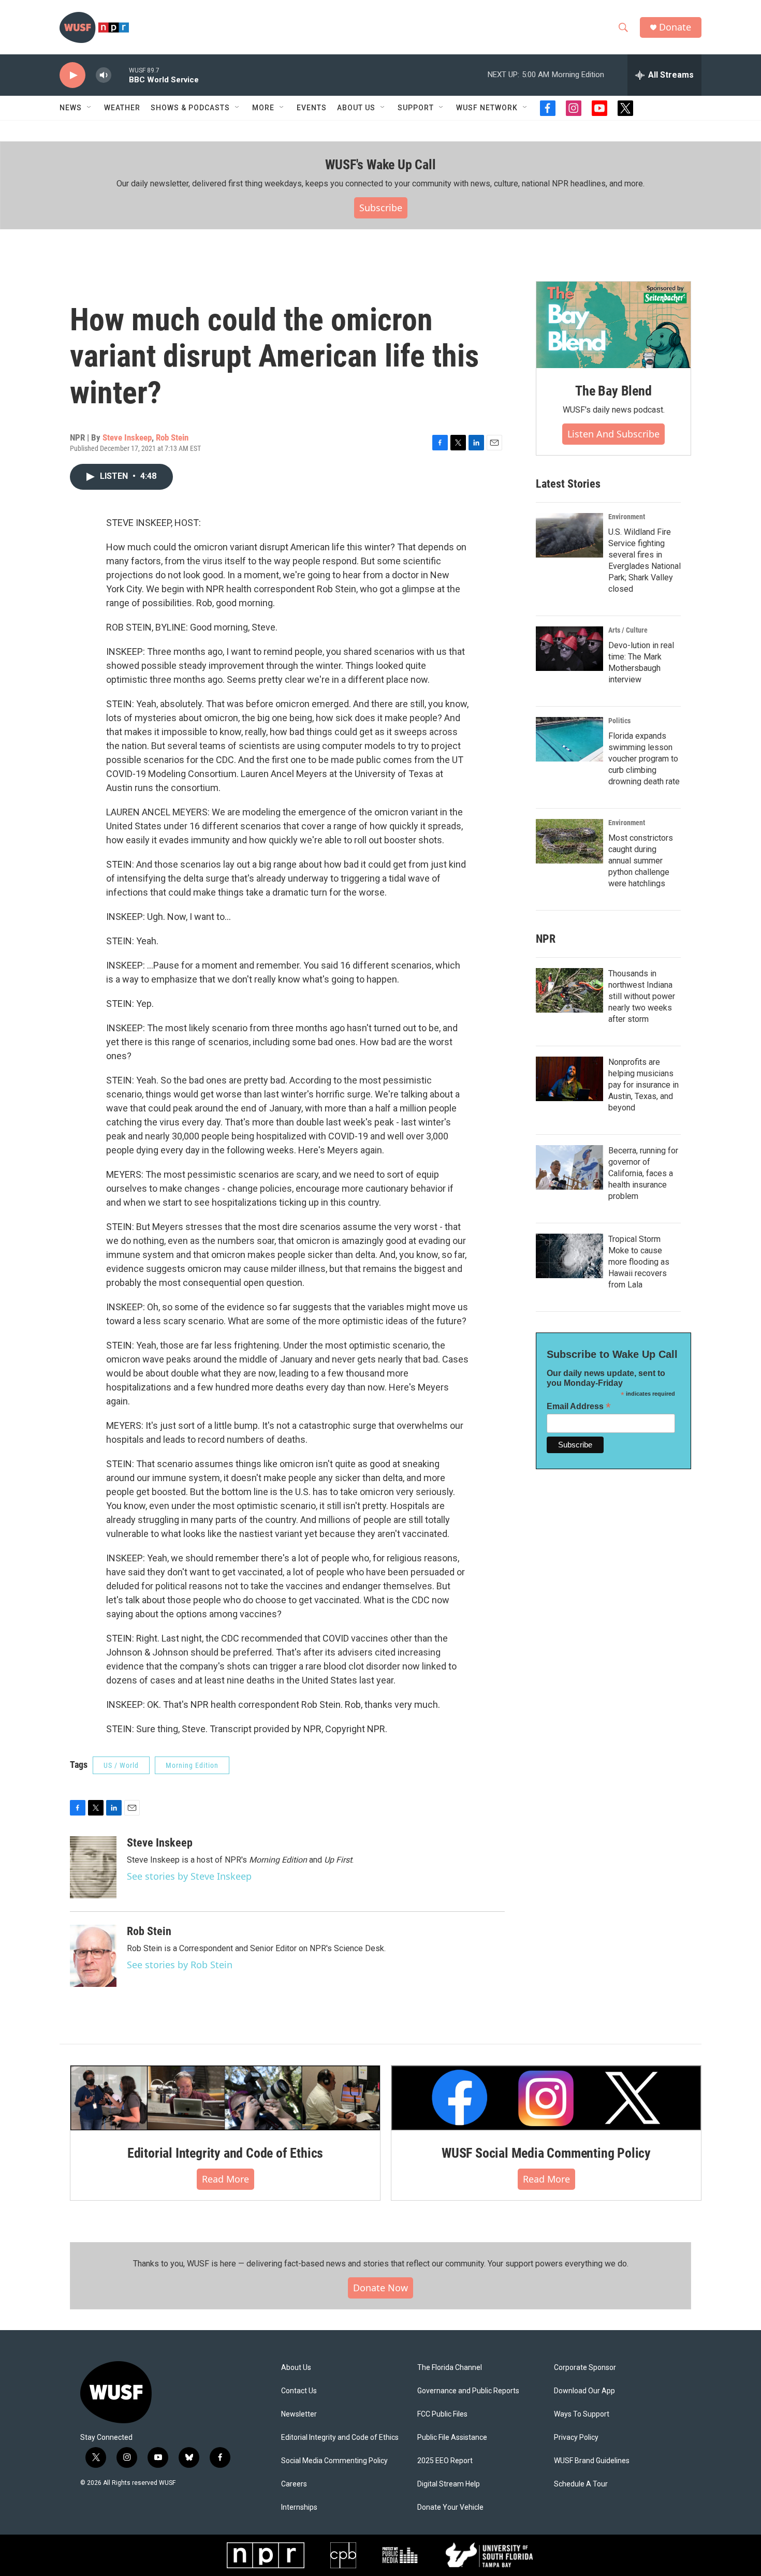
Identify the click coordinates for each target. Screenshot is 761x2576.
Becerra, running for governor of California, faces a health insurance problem (643, 1173)
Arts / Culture (628, 630)
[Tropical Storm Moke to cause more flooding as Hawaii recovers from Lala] (569, 1256)
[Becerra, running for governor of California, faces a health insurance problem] (569, 1167)
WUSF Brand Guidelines (592, 2461)
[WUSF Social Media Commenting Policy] (546, 2098)
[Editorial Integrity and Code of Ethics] (225, 2098)
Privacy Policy (576, 2438)
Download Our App (584, 2391)
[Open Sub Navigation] (90, 108)
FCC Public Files (442, 2414)
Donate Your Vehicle (450, 2507)
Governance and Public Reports (468, 2391)
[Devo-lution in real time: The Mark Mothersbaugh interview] (569, 649)
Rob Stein (172, 437)
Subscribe (381, 208)
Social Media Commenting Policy (334, 2461)
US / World (121, 1765)
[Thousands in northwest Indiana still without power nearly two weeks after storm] (569, 990)
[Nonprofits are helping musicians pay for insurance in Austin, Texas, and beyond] (569, 1079)
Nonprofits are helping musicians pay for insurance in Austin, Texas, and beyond (643, 1085)
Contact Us (299, 2391)
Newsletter (299, 2414)
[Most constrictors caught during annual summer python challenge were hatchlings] (569, 841)
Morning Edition (192, 1765)
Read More (225, 2179)
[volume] (104, 75)
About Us (296, 2368)
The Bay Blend (613, 391)
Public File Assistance (452, 2438)
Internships (299, 2507)
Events (312, 108)
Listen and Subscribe (613, 434)
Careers (294, 2484)
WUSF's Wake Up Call (380, 165)
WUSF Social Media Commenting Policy (546, 2153)
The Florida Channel (450, 2368)
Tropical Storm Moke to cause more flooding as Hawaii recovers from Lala (639, 1262)
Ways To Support (582, 2414)
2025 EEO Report (445, 2461)
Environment (627, 517)
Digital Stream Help (449, 2484)
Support (416, 108)
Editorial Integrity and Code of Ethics (225, 2153)
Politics (619, 721)
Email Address (579, 1406)
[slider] (120, 75)
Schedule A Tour (581, 2484)
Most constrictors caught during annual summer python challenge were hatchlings (641, 861)
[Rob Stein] (93, 1956)
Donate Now (380, 2288)
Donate (675, 27)
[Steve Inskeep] (93, 1867)
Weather (122, 108)
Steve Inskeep (127, 437)
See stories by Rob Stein (180, 1965)
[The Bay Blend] (613, 325)
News (71, 108)
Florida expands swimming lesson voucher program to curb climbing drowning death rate (644, 759)
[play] (72, 75)
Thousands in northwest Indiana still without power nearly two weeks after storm (642, 996)
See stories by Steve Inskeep (189, 1876)
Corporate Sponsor (585, 2368)
